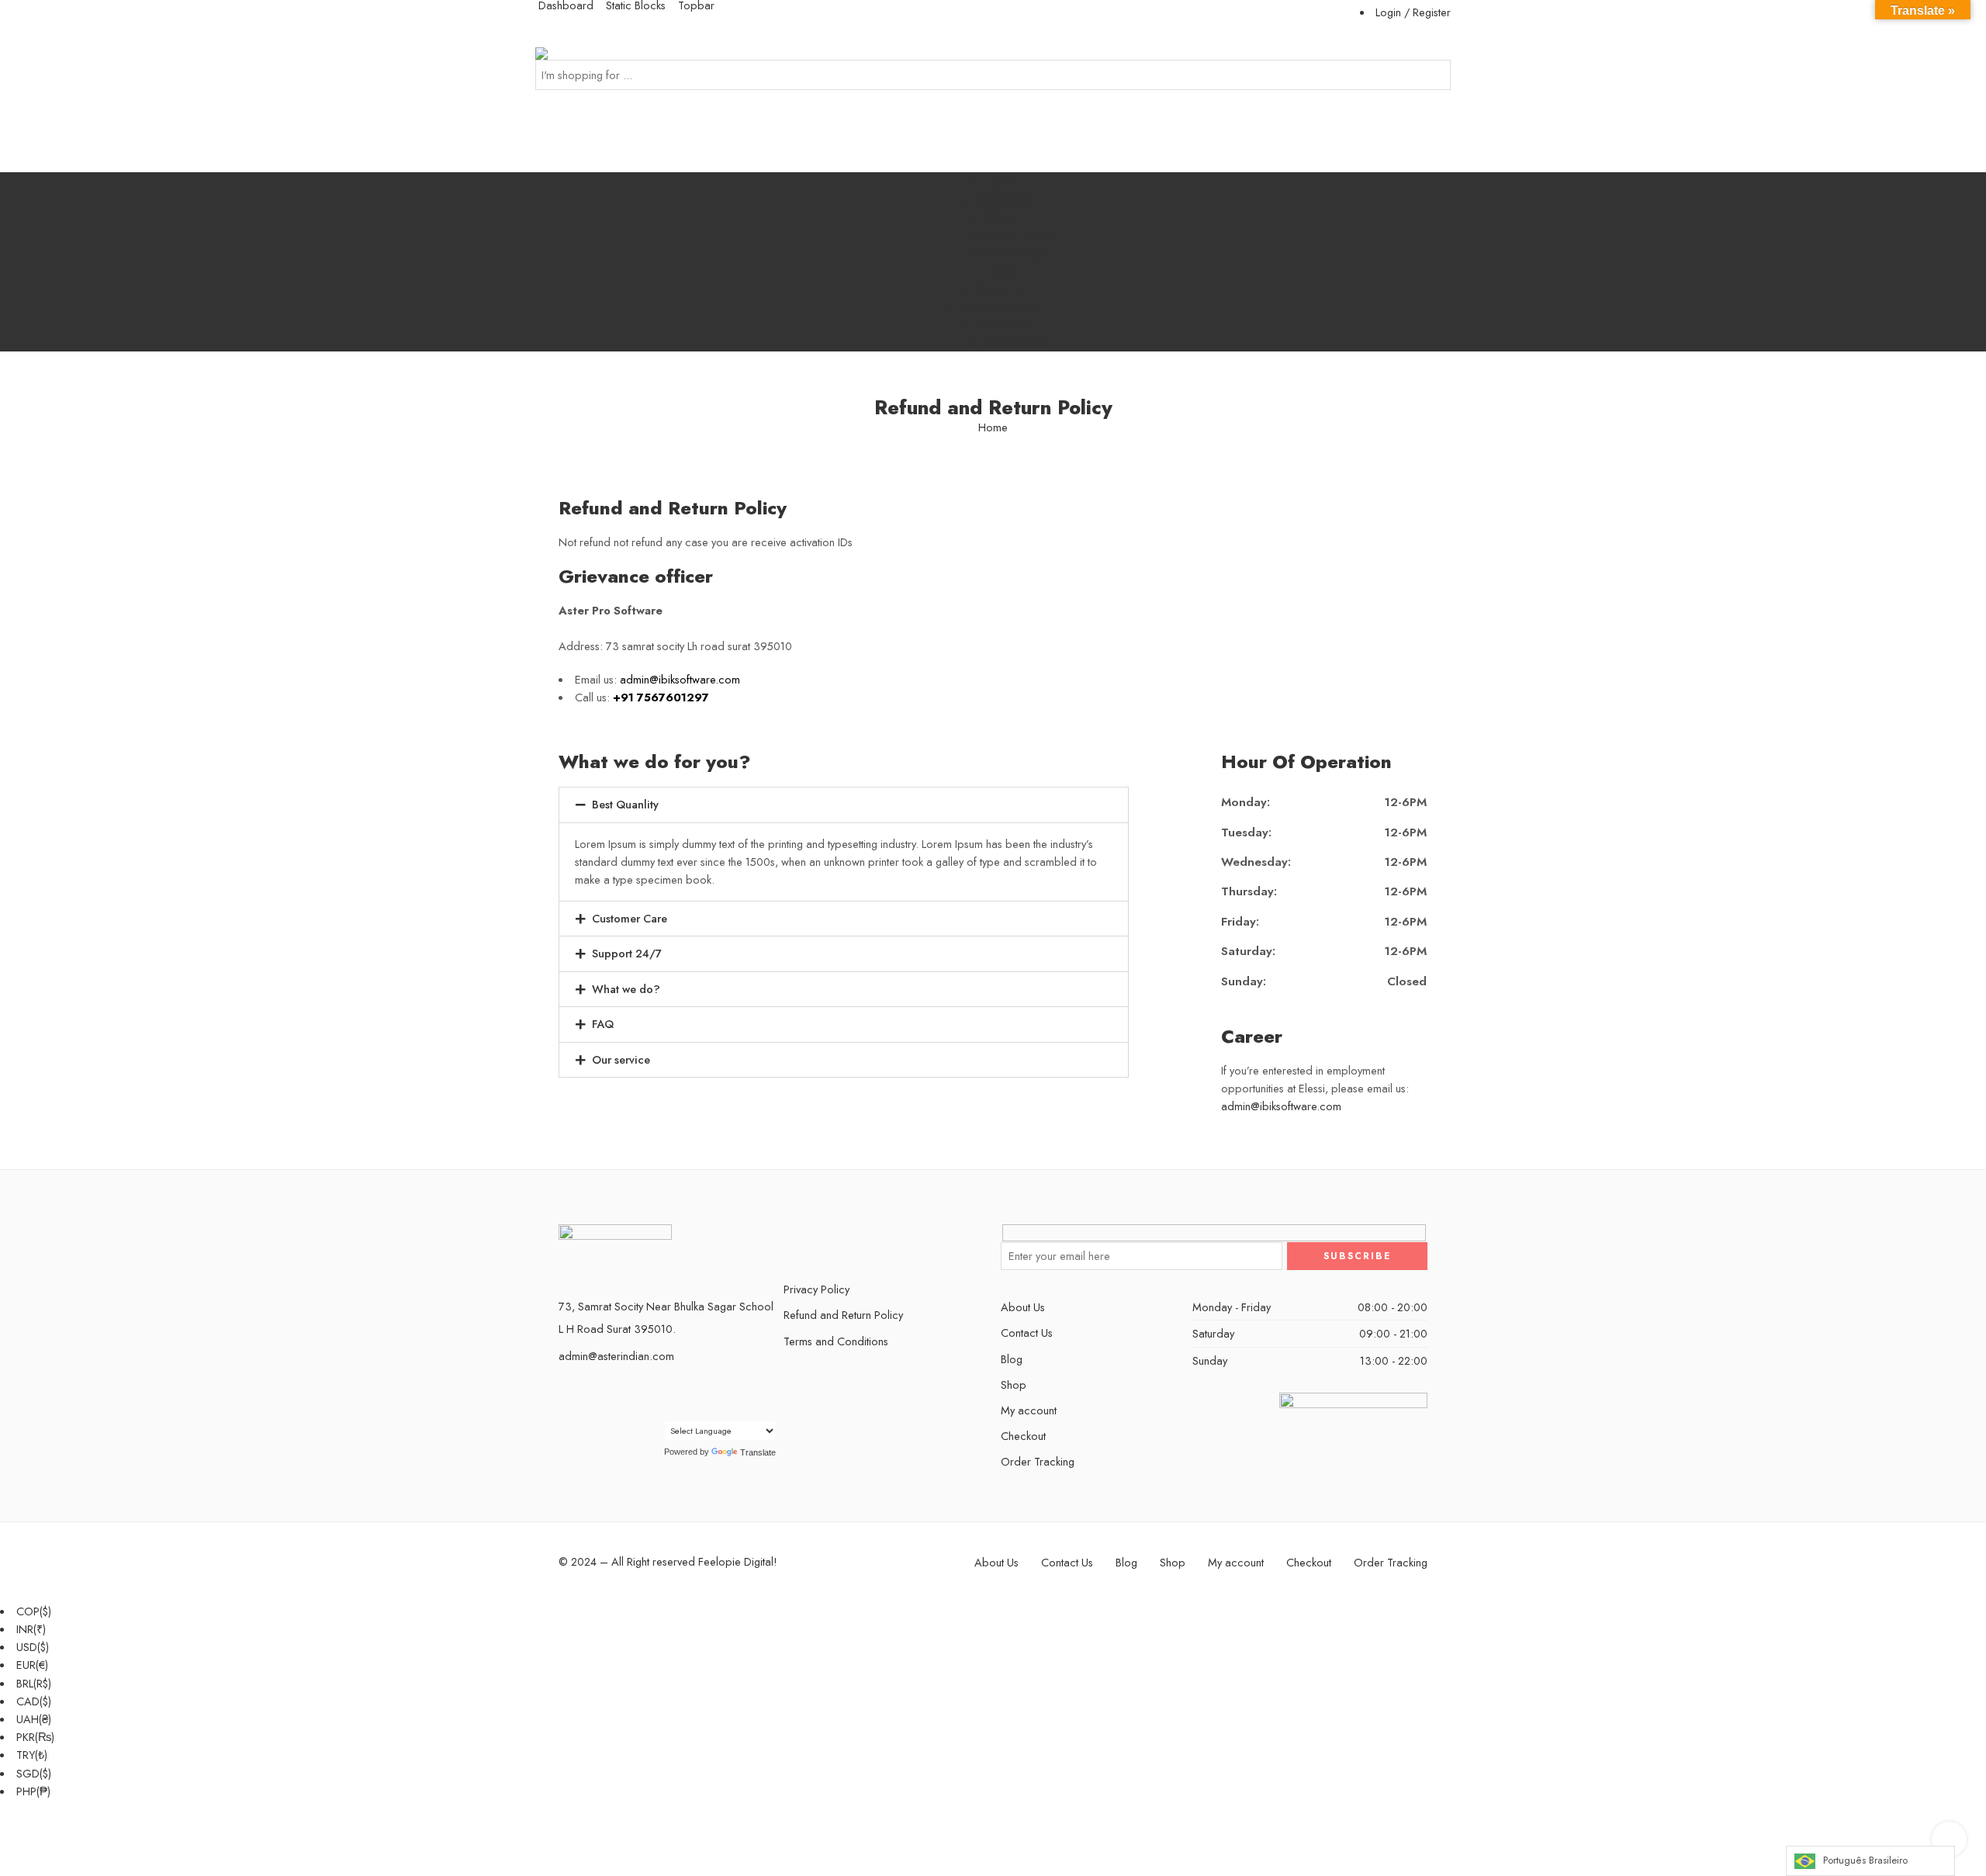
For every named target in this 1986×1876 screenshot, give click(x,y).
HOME (1001, 181)
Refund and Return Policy (843, 1315)
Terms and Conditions (836, 1341)
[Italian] (749, 1392)
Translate (758, 1452)
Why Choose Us (1001, 307)
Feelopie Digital (736, 1561)
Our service (621, 1059)
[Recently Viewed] (1949, 1839)
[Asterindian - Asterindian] (568, 53)
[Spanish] (672, 1410)
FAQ (603, 1024)
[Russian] (656, 1410)
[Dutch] (672, 1392)
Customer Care (630, 918)
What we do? (626, 989)
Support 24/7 (627, 953)
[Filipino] (703, 1392)
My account (1029, 1410)
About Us (1001, 289)
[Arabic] (656, 1392)
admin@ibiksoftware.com (1281, 1106)
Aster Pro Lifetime (1009, 235)
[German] (734, 1392)
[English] (687, 1392)
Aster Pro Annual (1009, 253)
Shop (1001, 217)
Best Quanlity (625, 804)
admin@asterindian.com (616, 1356)
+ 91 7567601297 (1001, 343)
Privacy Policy (817, 1289)
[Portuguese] (765, 1392)
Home (993, 428)
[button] (844, 805)
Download (1001, 199)
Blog (1001, 270)
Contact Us (1001, 325)
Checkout (1023, 1436)
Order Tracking (1038, 1461)
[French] (718, 1392)
